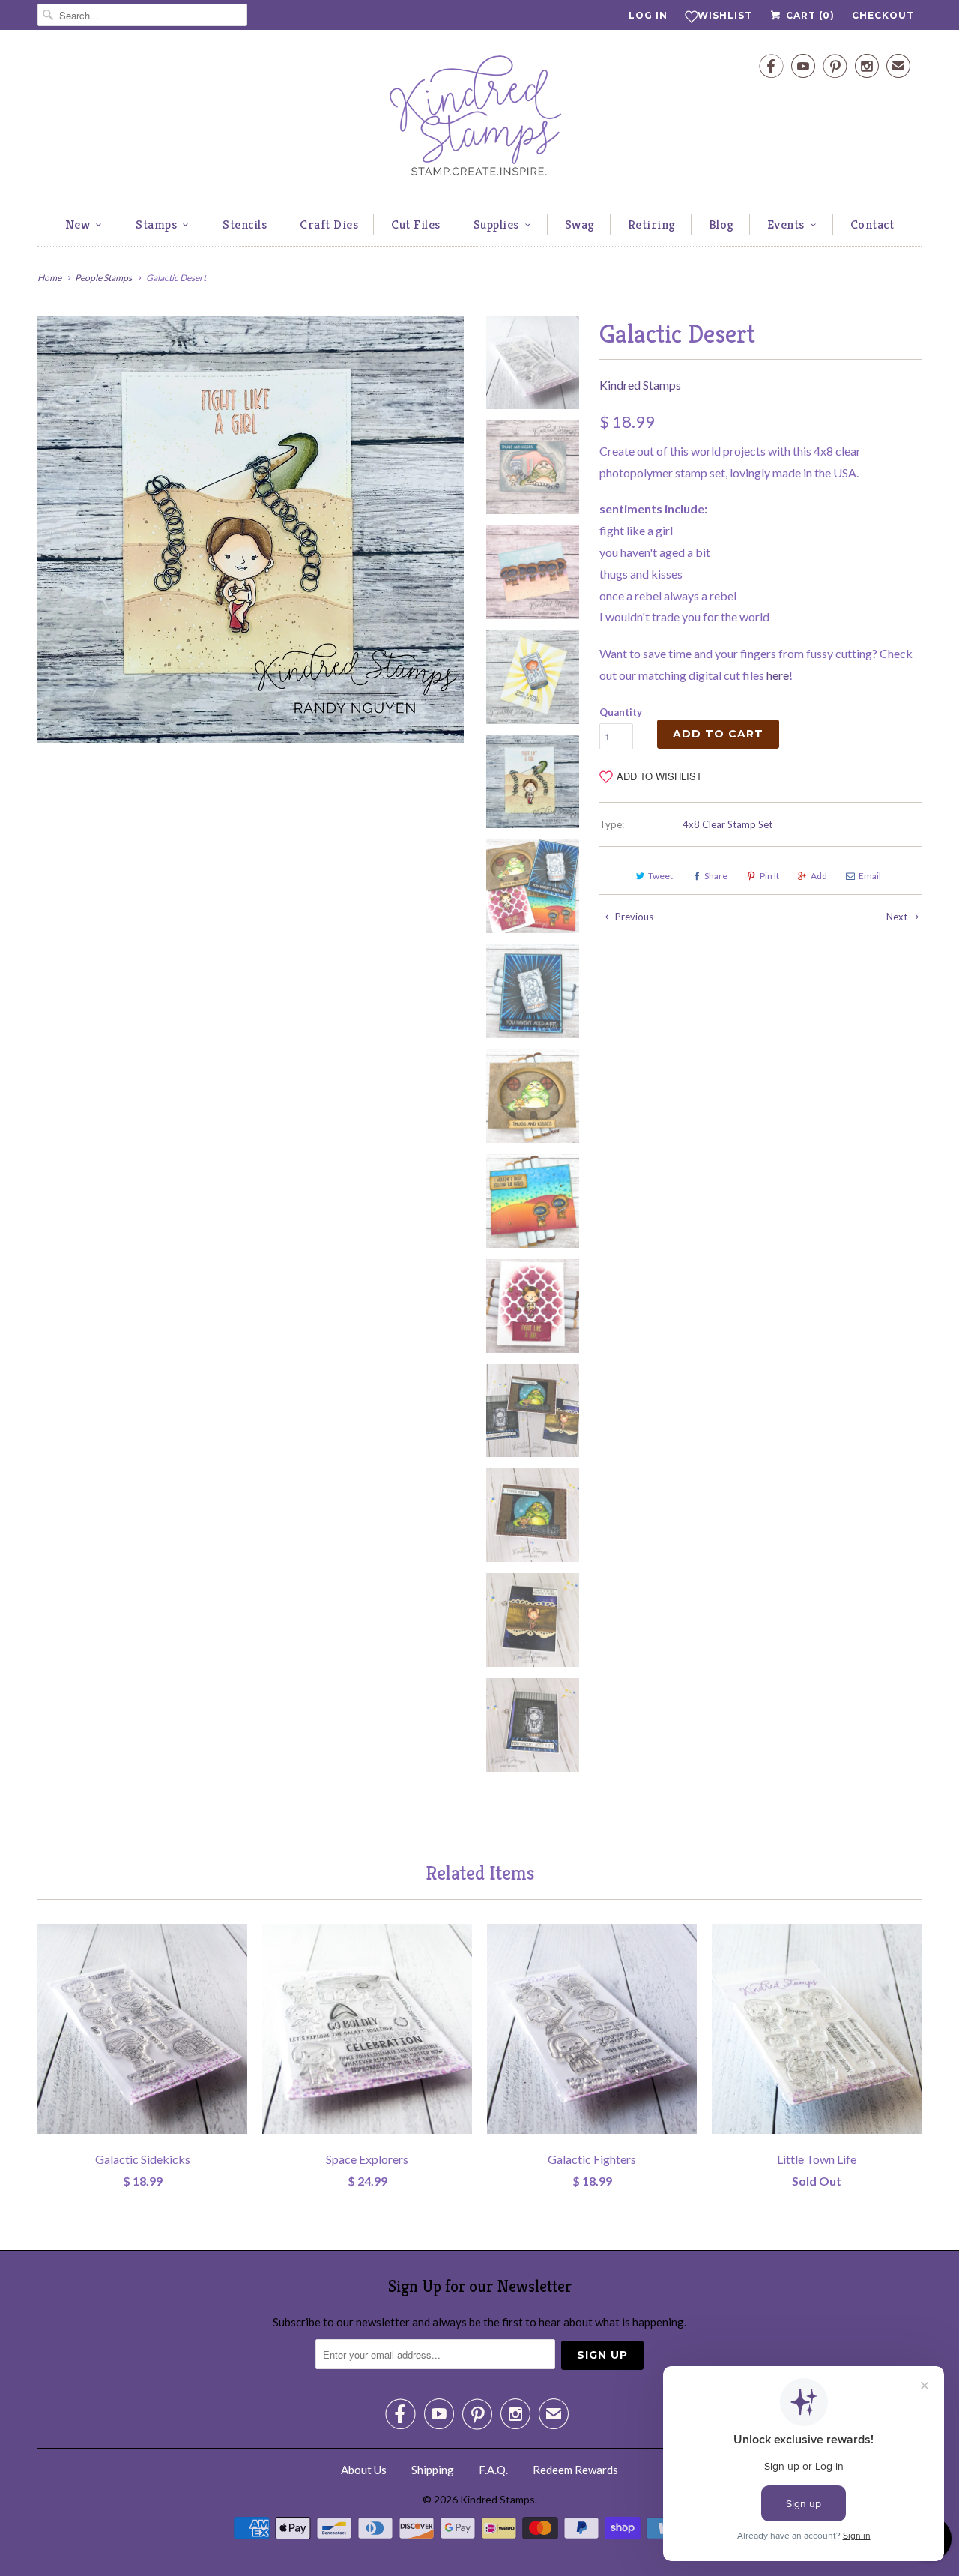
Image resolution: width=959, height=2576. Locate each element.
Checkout (883, 15)
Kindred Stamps (640, 385)
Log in (648, 15)
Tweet (660, 876)
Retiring (652, 224)
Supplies (496, 224)
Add (819, 876)
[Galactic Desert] (251, 529)
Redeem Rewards (575, 2470)
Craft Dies (329, 224)
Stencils (245, 224)
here (778, 675)
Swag (580, 224)
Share (716, 876)
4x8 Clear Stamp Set (727, 824)
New (78, 224)
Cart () (809, 15)
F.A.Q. (493, 2470)
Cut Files (416, 224)
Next (898, 917)
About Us (364, 2470)
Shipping (433, 2470)
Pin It (769, 876)
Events (786, 224)
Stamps (156, 224)
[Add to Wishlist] (236, 1935)
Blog (721, 224)
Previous (633, 917)
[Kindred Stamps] (479, 120)
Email (870, 876)
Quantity (621, 712)
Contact (872, 224)
